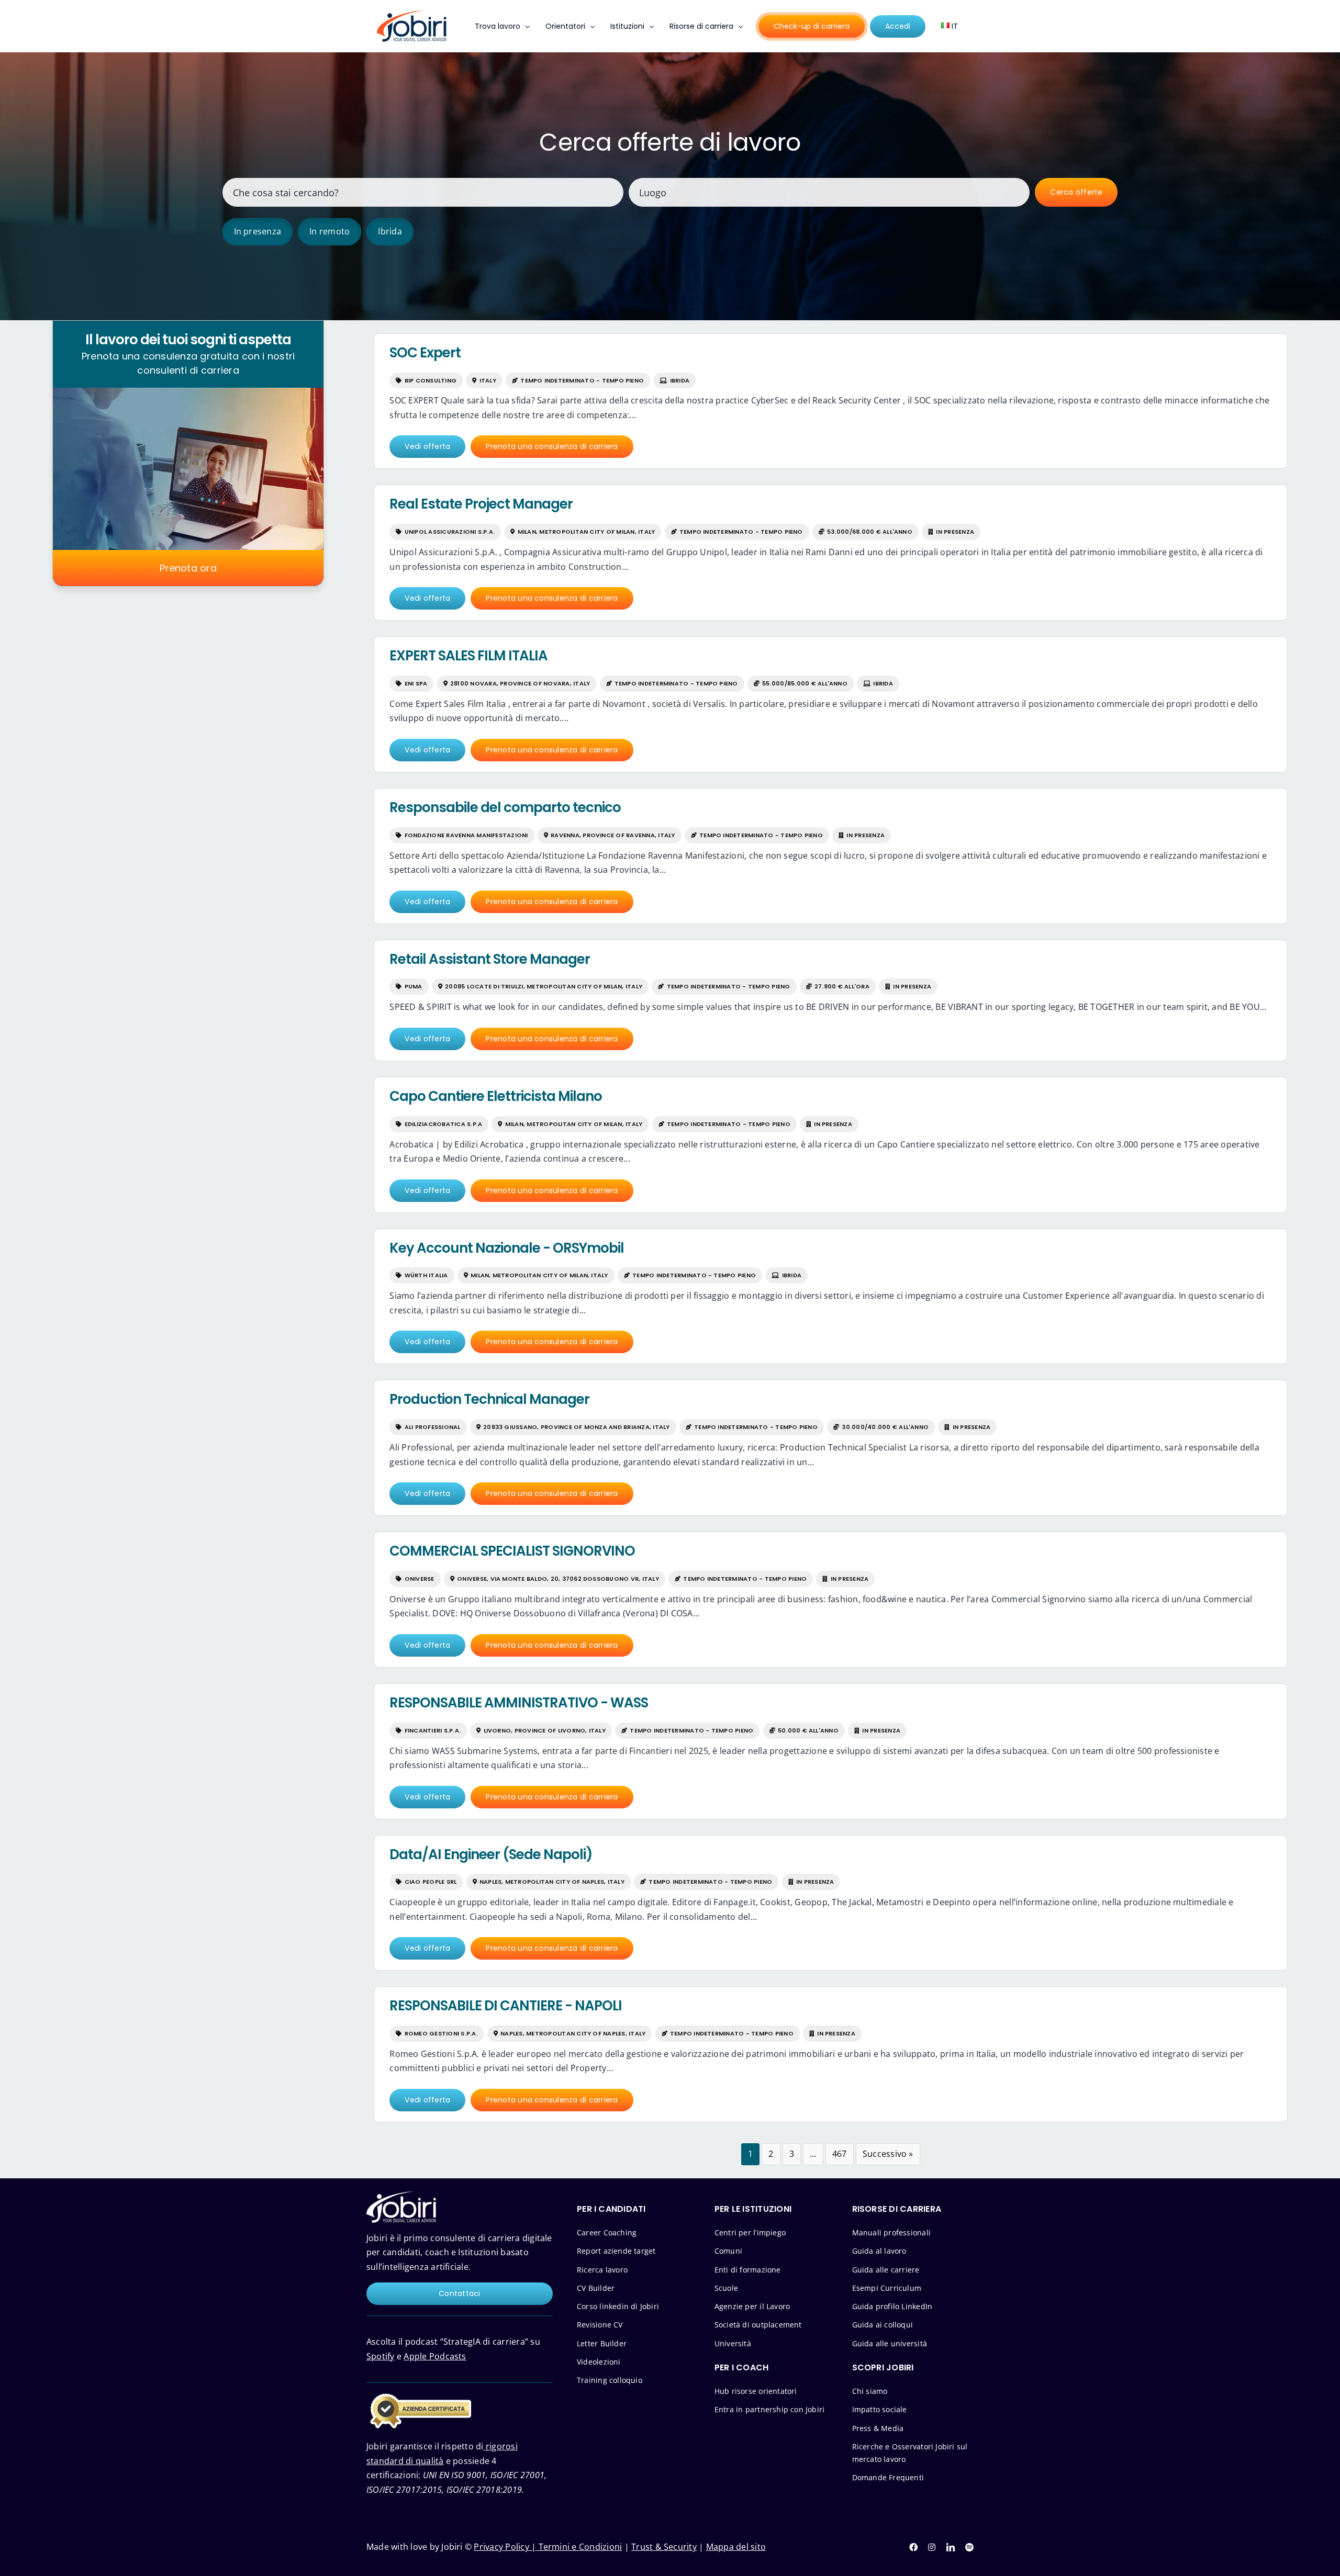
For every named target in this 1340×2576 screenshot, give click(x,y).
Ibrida (390, 231)
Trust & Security (664, 2547)
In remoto (330, 231)
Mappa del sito (736, 2547)
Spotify (381, 2356)
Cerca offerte (1076, 192)
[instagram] (932, 2547)
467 (840, 2154)
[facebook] (913, 2547)
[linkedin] (951, 2547)
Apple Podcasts (435, 2356)
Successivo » (888, 2154)
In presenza (258, 231)
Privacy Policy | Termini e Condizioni (548, 2547)
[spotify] (969, 2547)
